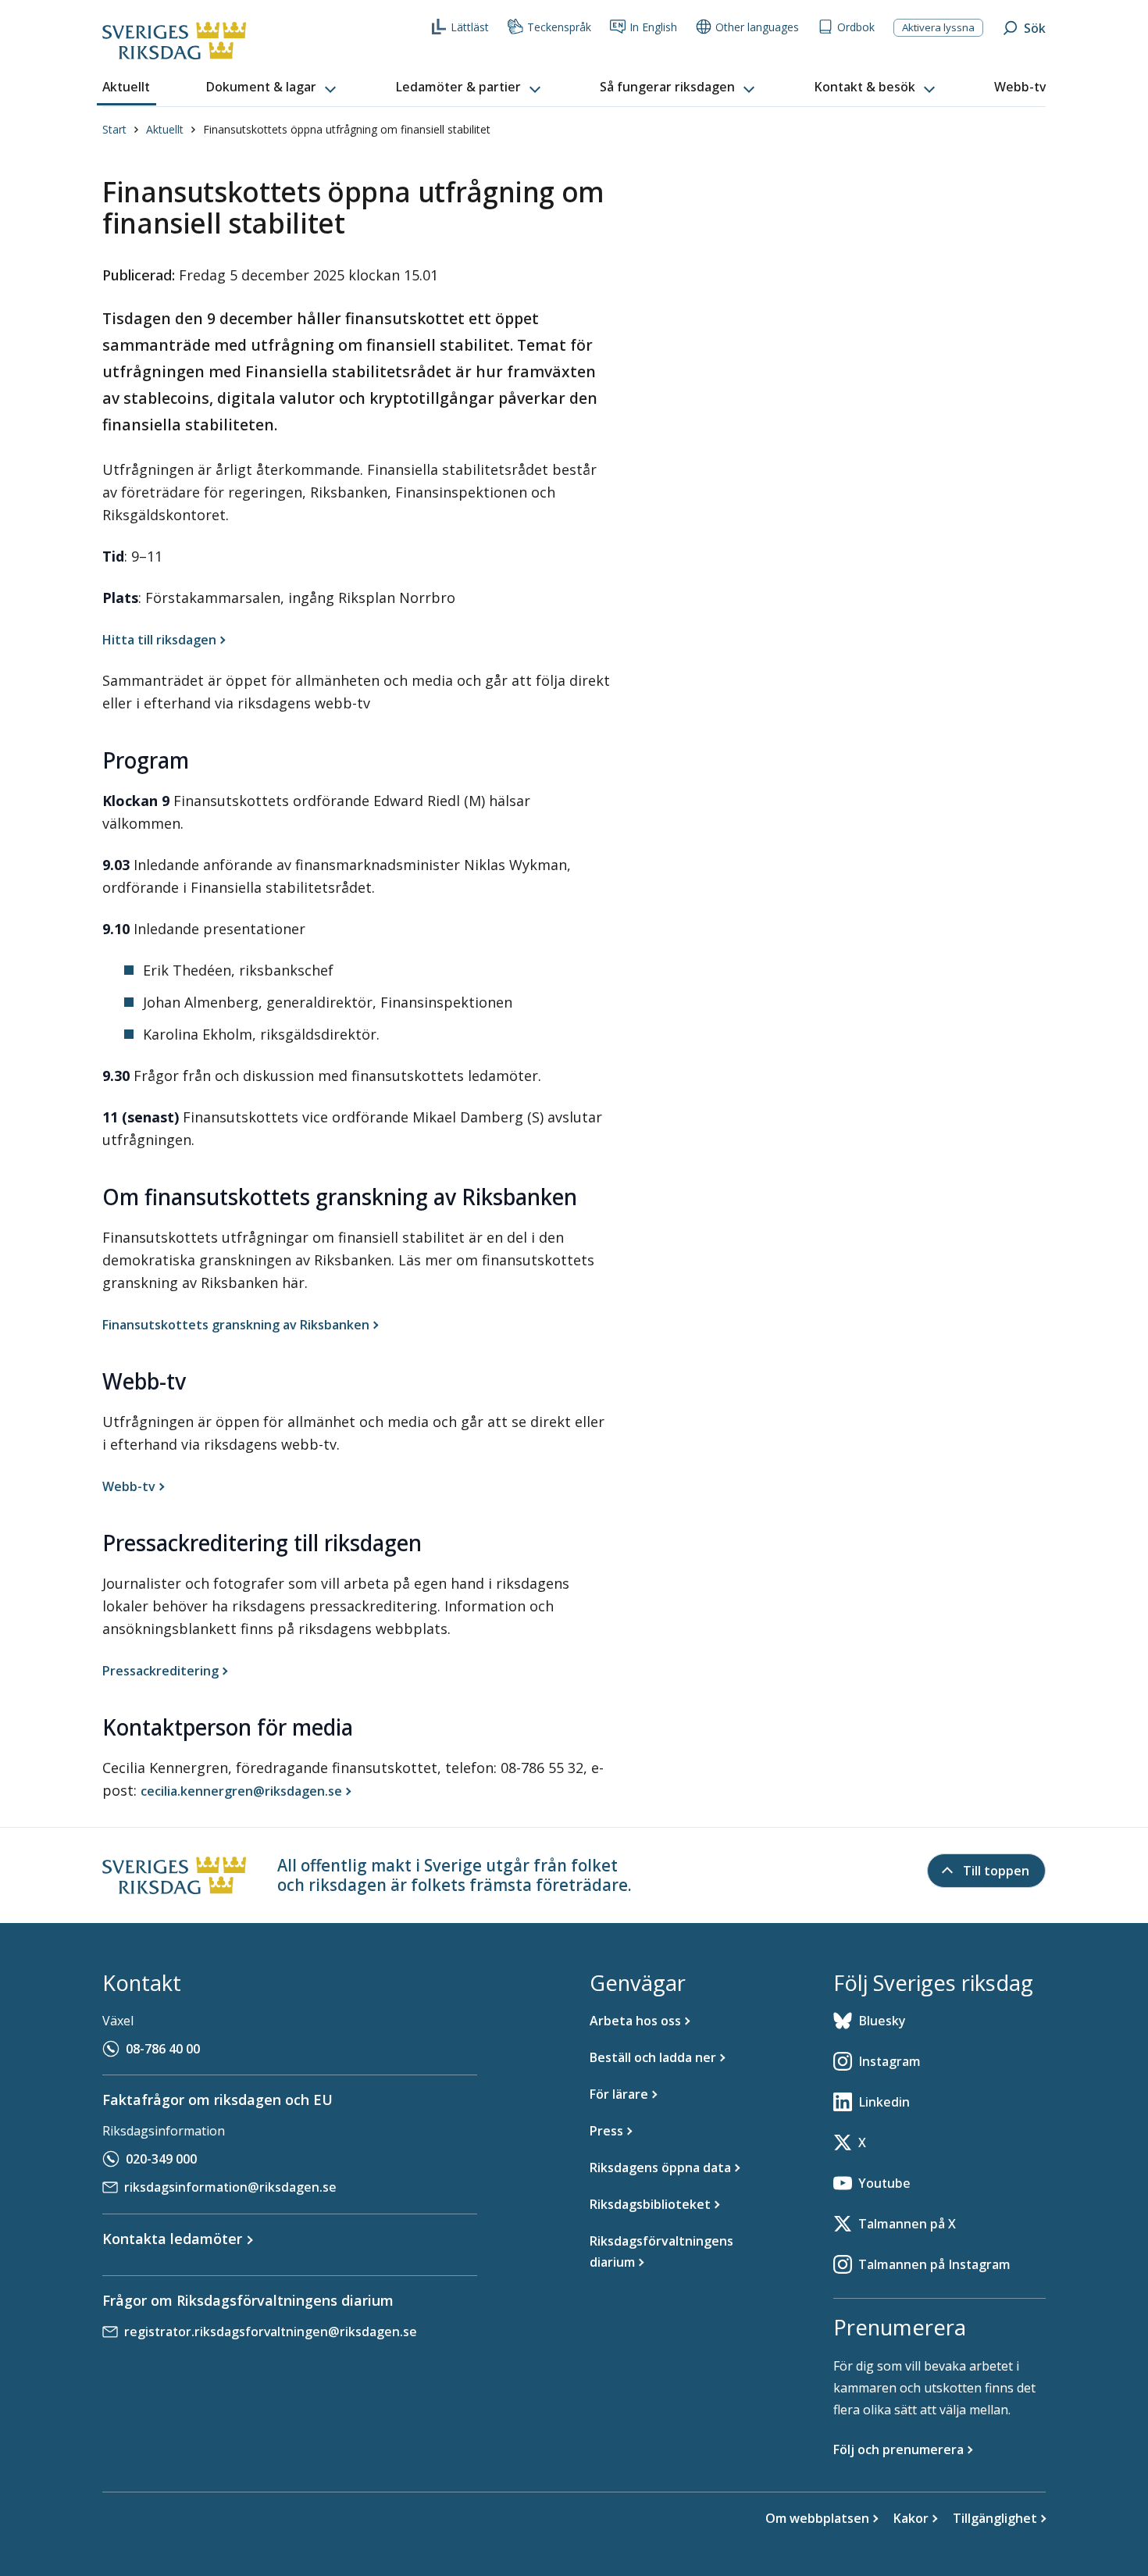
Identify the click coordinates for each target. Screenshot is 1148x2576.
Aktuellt (165, 129)
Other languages (757, 27)
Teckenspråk (559, 27)
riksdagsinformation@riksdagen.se (230, 2187)
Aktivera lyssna (938, 27)
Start (114, 129)
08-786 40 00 (163, 2049)
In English (653, 27)
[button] (273, 87)
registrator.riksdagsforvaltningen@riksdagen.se (271, 2332)
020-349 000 (161, 2159)
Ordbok (856, 27)
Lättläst (470, 27)
